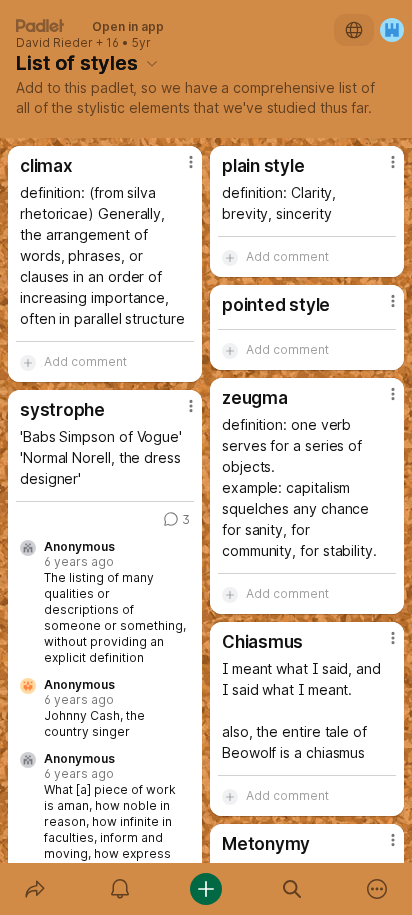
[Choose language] (354, 30)
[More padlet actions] (377, 889)
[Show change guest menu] (392, 30)
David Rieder (54, 43)
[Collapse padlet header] (152, 63)
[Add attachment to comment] (28, 362)
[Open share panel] (35, 889)
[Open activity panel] (121, 889)
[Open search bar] (292, 889)
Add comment (85, 361)
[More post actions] (178, 170)
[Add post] (206, 889)
